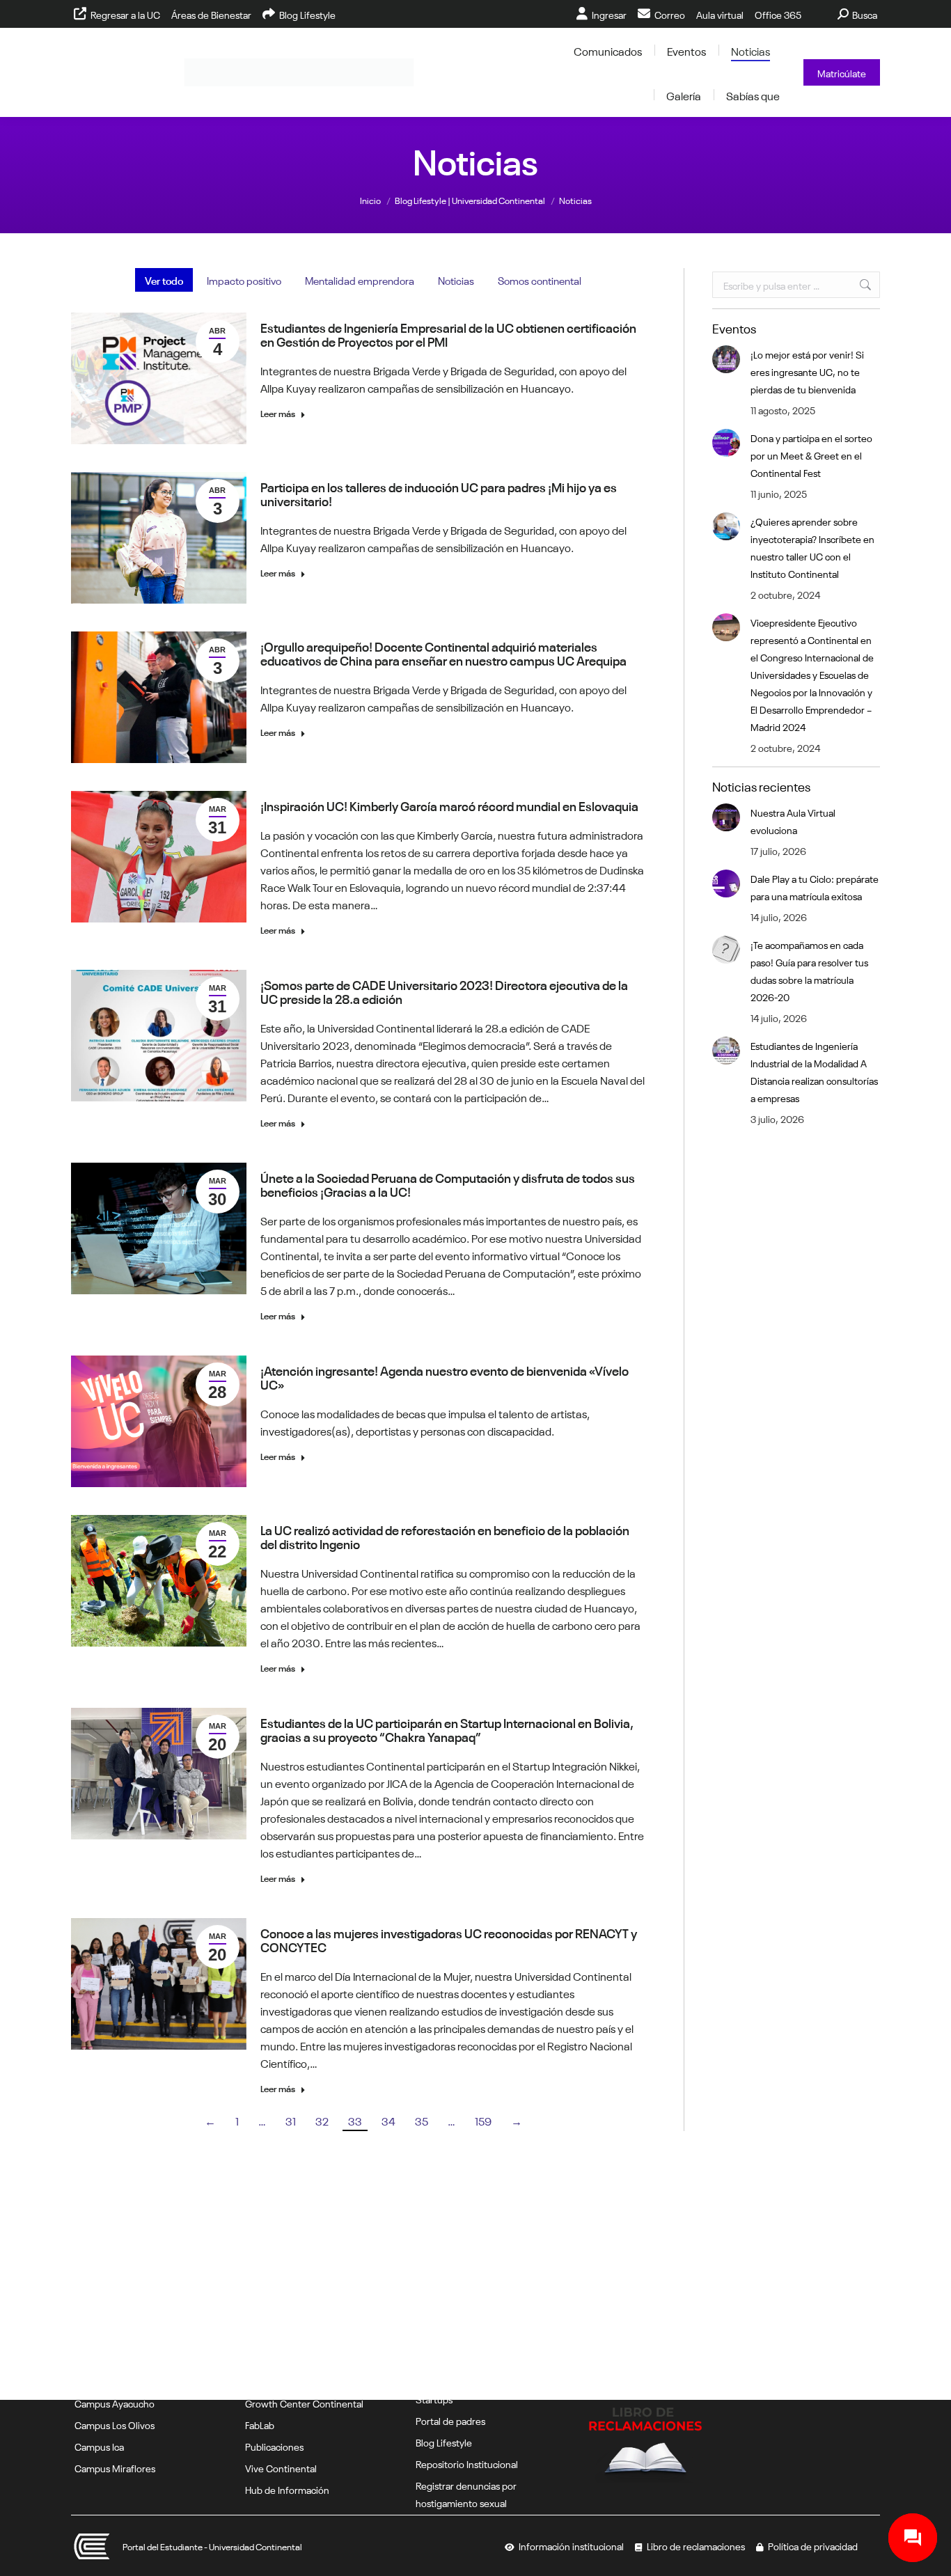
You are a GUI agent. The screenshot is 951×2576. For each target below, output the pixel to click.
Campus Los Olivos (115, 2424)
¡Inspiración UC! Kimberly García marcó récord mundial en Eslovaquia (449, 805)
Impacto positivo (244, 280)
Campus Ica (99, 2446)
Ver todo (164, 280)
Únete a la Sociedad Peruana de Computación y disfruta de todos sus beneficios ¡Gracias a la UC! (448, 1184)
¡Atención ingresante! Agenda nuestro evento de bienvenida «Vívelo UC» (445, 1376)
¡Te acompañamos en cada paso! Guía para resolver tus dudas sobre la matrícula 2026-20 (809, 970)
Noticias (456, 280)
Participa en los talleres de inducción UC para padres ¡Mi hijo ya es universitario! (439, 493)
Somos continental (540, 280)
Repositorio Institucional (467, 2463)
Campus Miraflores (115, 2467)
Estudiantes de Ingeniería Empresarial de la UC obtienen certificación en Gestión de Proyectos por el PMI (448, 333)
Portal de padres (450, 2420)
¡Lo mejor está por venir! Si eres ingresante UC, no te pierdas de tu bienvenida (807, 371)
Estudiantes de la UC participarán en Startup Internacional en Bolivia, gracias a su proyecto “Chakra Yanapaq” (447, 1729)
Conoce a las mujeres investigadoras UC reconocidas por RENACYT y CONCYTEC (449, 1939)
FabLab (260, 2424)
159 (483, 2120)
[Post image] (726, 359)
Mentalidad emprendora (360, 280)
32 (322, 2120)
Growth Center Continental (304, 2403)
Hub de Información (287, 2489)
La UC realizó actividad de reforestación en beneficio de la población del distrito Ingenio (445, 1536)
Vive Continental (281, 2467)
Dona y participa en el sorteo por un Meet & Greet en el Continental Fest (811, 455)
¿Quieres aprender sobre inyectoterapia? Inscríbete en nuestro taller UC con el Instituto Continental (812, 547)
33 (355, 2120)
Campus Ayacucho (115, 2403)
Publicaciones (274, 2446)
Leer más (278, 413)
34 (388, 2120)
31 (291, 2120)
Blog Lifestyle (444, 2442)
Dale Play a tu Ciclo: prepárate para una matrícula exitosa (815, 887)
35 (422, 2120)
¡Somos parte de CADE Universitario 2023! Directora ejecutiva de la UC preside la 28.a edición (444, 991)
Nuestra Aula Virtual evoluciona (793, 820)
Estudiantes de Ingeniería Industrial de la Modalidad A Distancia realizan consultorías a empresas (814, 1071)
